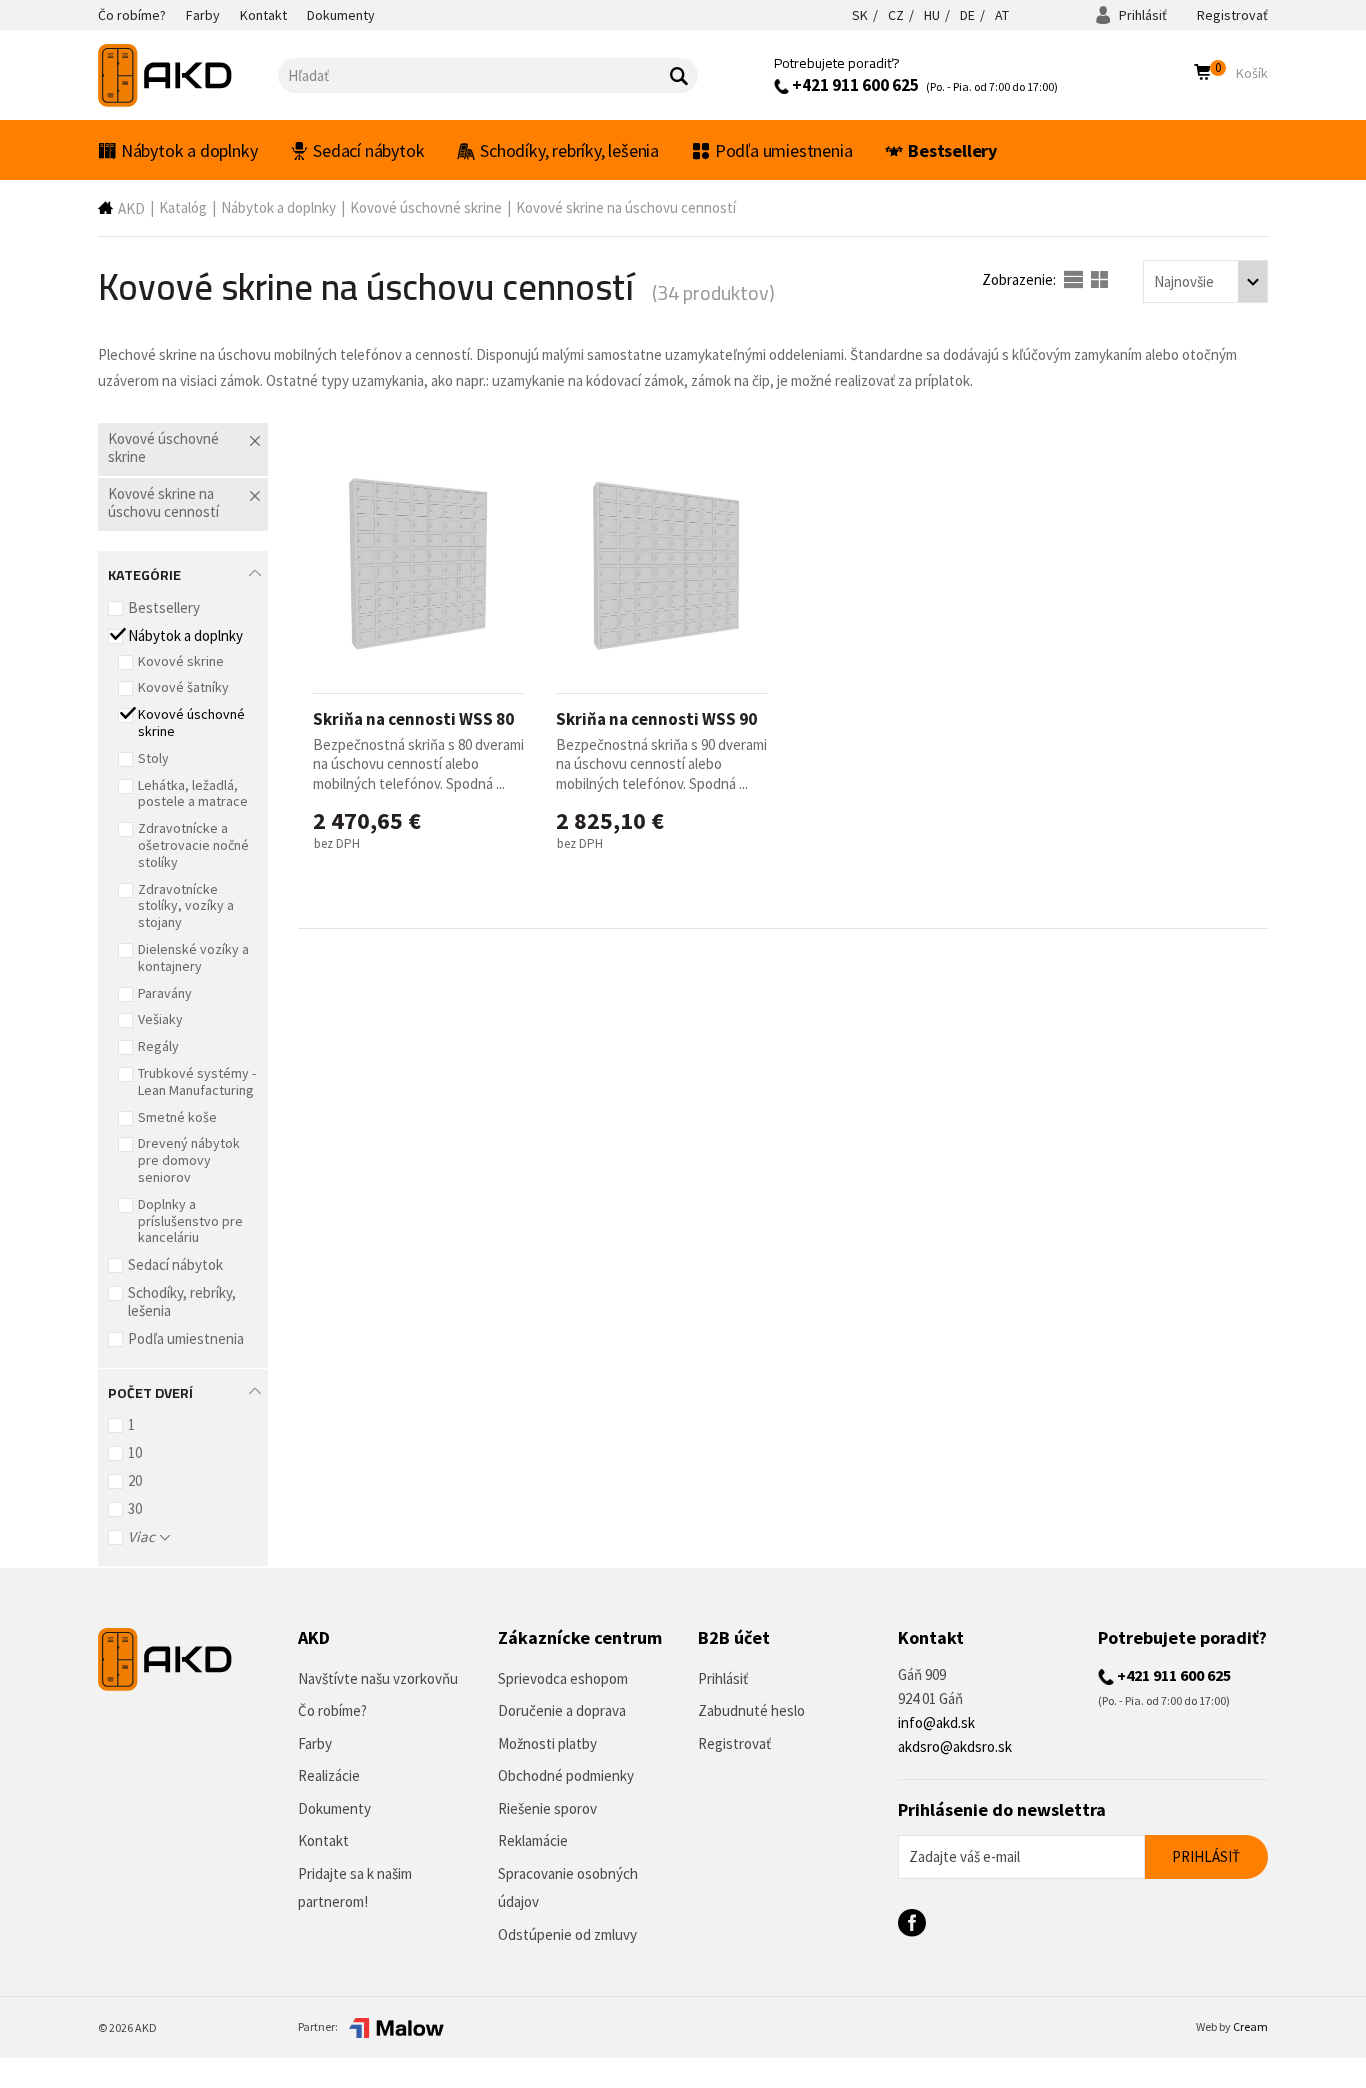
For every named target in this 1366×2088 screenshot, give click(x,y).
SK (860, 15)
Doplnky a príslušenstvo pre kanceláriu (190, 1221)
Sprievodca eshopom (563, 1678)
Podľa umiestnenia (784, 150)
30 (135, 1508)
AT (1002, 15)
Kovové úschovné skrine (426, 207)
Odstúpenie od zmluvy (567, 1934)
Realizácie (329, 1775)
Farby (315, 1743)
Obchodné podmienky (566, 1775)
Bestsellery (952, 150)
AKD (131, 208)
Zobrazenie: (1020, 279)
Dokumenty (334, 1808)
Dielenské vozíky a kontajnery (193, 957)
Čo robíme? (332, 1710)
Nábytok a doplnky (189, 150)
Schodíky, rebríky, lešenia (569, 150)
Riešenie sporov (547, 1808)
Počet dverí (150, 1391)
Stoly (153, 758)
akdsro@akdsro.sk (955, 1746)
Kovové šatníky (183, 687)
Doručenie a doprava (562, 1710)
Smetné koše (177, 1117)
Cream (1250, 2026)
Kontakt (323, 1840)
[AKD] (188, 75)
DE (967, 15)
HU (932, 15)
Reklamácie (533, 1840)
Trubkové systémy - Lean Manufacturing (197, 1081)
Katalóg (183, 207)
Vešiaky (160, 1019)
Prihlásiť (1141, 15)
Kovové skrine (181, 661)
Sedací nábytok (368, 150)
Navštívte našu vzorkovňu (378, 1678)
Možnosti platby (547, 1743)
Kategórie (144, 573)
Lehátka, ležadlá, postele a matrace (193, 793)
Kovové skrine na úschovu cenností (626, 207)
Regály (158, 1046)
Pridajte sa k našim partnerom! (355, 1888)
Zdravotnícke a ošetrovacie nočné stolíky (193, 845)
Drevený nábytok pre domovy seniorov (189, 1160)
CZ (896, 15)
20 (135, 1480)
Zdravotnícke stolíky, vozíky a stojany (186, 906)
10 (135, 1452)
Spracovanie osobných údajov (568, 1888)
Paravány (165, 993)
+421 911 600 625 (854, 85)
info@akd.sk (936, 1722)
